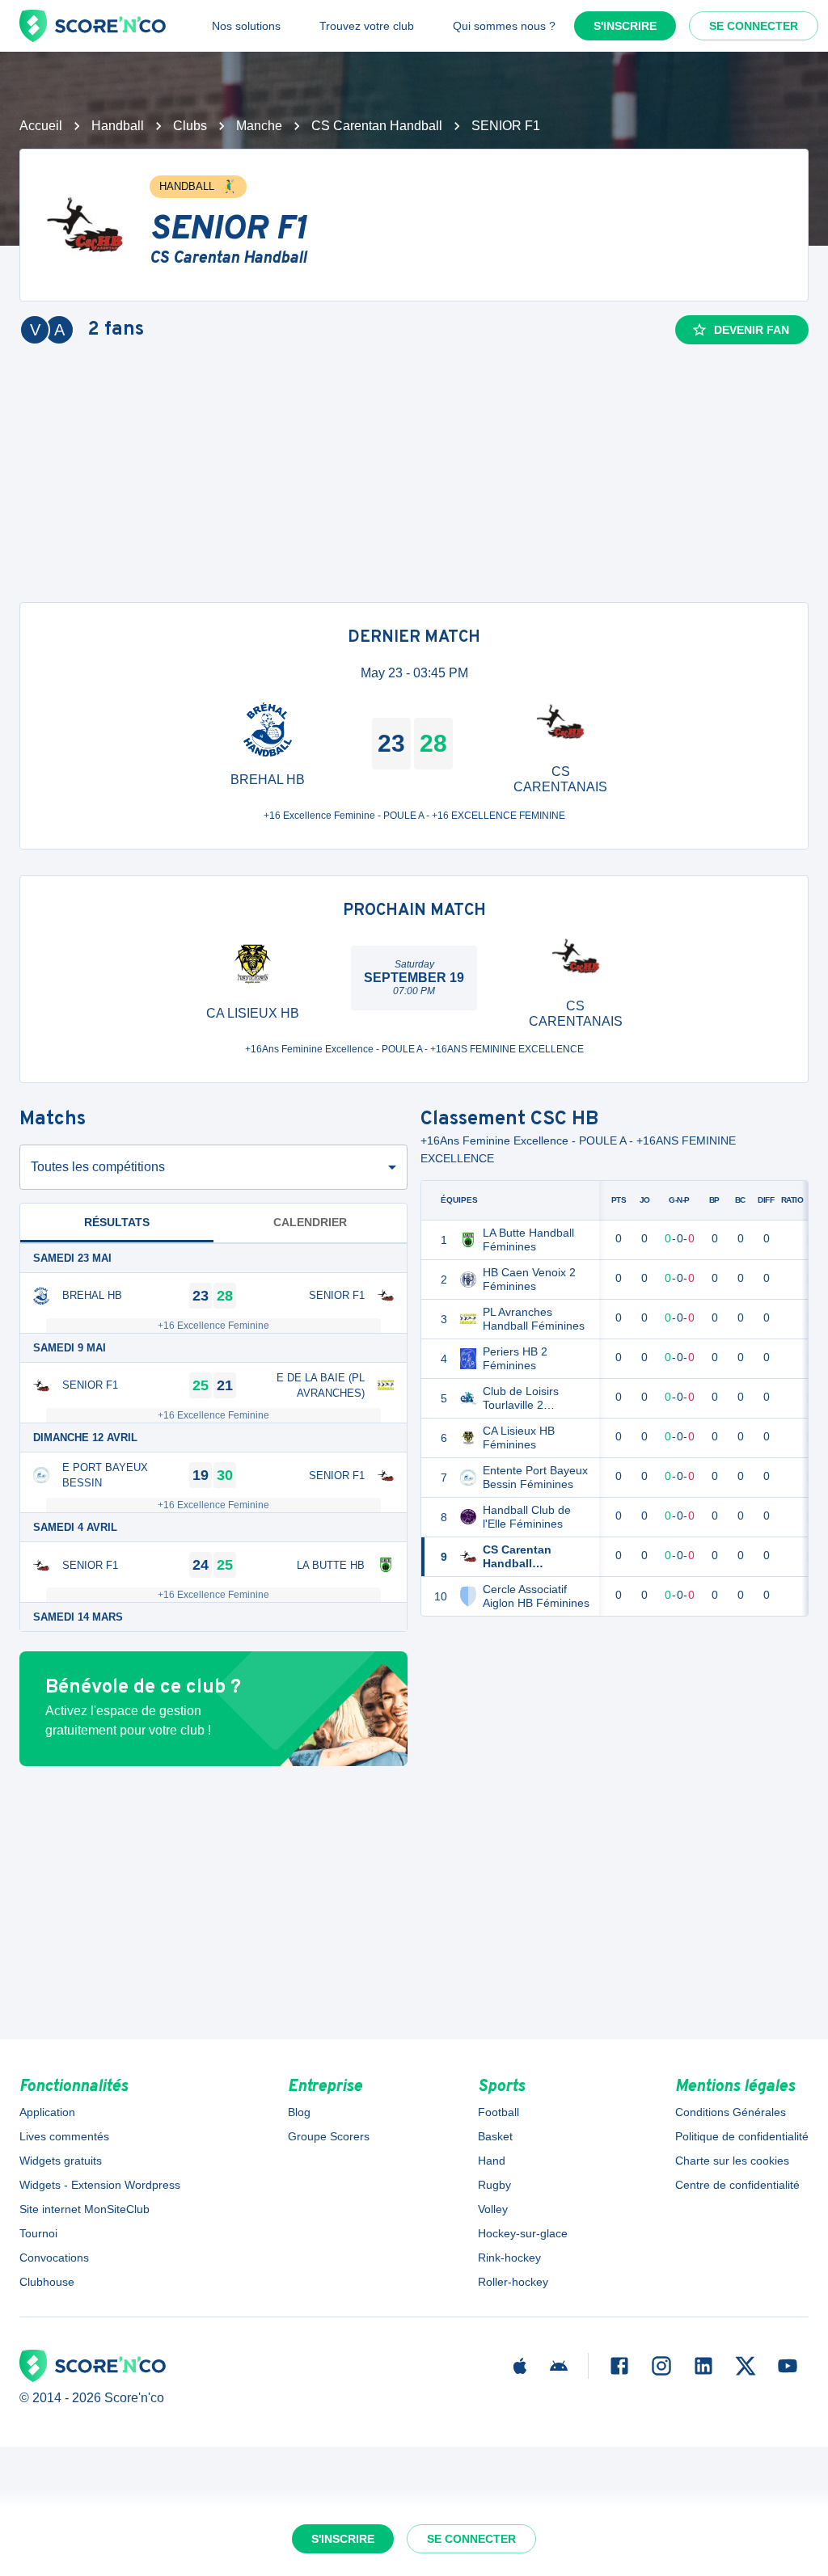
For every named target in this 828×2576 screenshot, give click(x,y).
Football (498, 2112)
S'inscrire (625, 26)
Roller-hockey (513, 2282)
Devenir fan (752, 330)
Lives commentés (64, 2136)
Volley (493, 2209)
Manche (259, 126)
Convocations (54, 2258)
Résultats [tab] (117, 1222)
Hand (492, 2161)
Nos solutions (246, 26)
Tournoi (38, 2233)
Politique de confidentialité (742, 2136)
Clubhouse (47, 2282)
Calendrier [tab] (310, 1222)
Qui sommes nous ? (504, 26)
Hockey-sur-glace (523, 2233)
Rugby (494, 2185)
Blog (299, 2112)
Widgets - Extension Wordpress (100, 2185)
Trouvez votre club (367, 26)
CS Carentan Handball (377, 126)
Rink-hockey (509, 2258)
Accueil (41, 126)
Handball (118, 126)
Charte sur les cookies (732, 2161)
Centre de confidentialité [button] (737, 2185)
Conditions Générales (731, 2112)
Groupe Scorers (329, 2136)
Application (47, 2112)
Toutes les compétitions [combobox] (98, 1167)
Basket (495, 2136)
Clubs (190, 126)
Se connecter (754, 26)
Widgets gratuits (61, 2161)
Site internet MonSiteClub (84, 2209)
